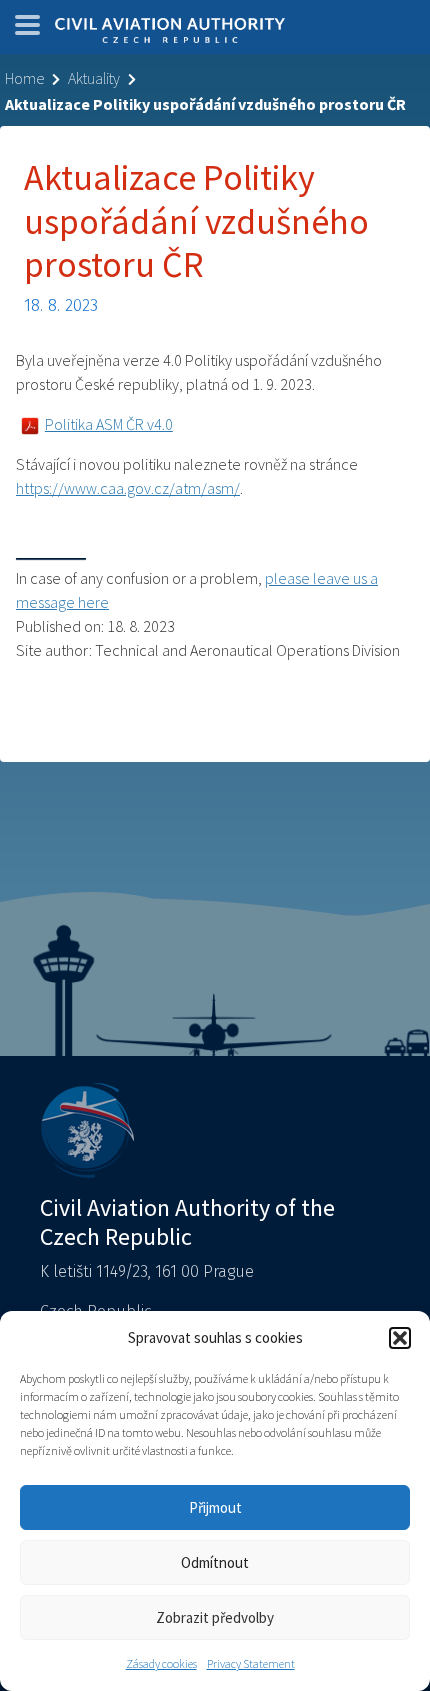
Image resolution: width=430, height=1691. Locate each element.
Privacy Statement (251, 1663)
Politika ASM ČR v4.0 (109, 424)
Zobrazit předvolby (215, 1617)
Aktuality (94, 78)
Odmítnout (215, 1562)
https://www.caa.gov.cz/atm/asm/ (128, 488)
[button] (400, 1338)
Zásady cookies (161, 1663)
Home (24, 78)
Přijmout (215, 1507)
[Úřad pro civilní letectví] (170, 32)
